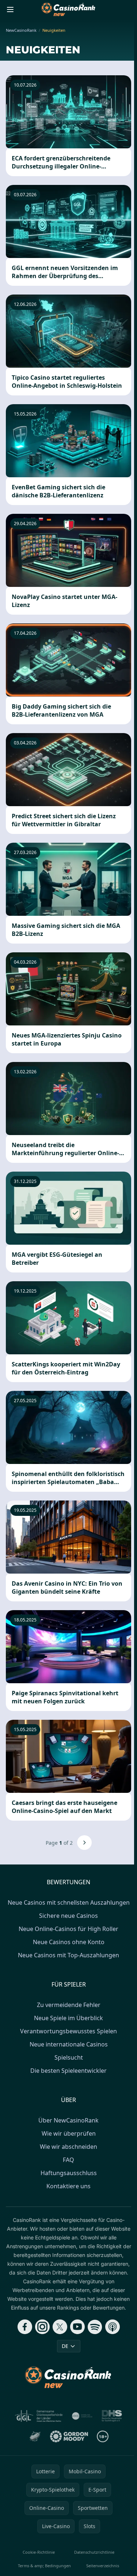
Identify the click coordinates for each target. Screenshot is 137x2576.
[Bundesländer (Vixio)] (82, 2416)
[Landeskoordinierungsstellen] (35, 2436)
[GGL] (39, 2416)
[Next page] (84, 1843)
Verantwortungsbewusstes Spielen (68, 2031)
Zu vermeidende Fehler (69, 2005)
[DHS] (112, 2416)
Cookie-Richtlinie (39, 2552)
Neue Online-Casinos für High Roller (68, 1929)
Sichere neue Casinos (68, 1916)
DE (65, 2346)
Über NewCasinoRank (68, 2120)
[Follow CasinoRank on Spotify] (95, 2327)
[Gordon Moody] (69, 2436)
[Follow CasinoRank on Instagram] (42, 2327)
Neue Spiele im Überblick (68, 2018)
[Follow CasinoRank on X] (60, 2327)
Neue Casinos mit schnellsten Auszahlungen (69, 1902)
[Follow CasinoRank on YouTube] (77, 2327)
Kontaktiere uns (68, 2186)
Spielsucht (69, 2057)
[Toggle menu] (10, 10)
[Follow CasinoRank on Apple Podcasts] (113, 2327)
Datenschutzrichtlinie (94, 2552)
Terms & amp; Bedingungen (44, 2566)
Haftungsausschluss (69, 2173)
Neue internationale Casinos (69, 2044)
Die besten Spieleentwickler (68, 2071)
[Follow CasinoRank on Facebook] (25, 2327)
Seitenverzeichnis (103, 2566)
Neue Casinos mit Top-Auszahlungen (68, 1955)
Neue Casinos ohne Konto (69, 1942)
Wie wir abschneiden (68, 2147)
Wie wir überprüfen (69, 2133)
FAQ (68, 2160)
